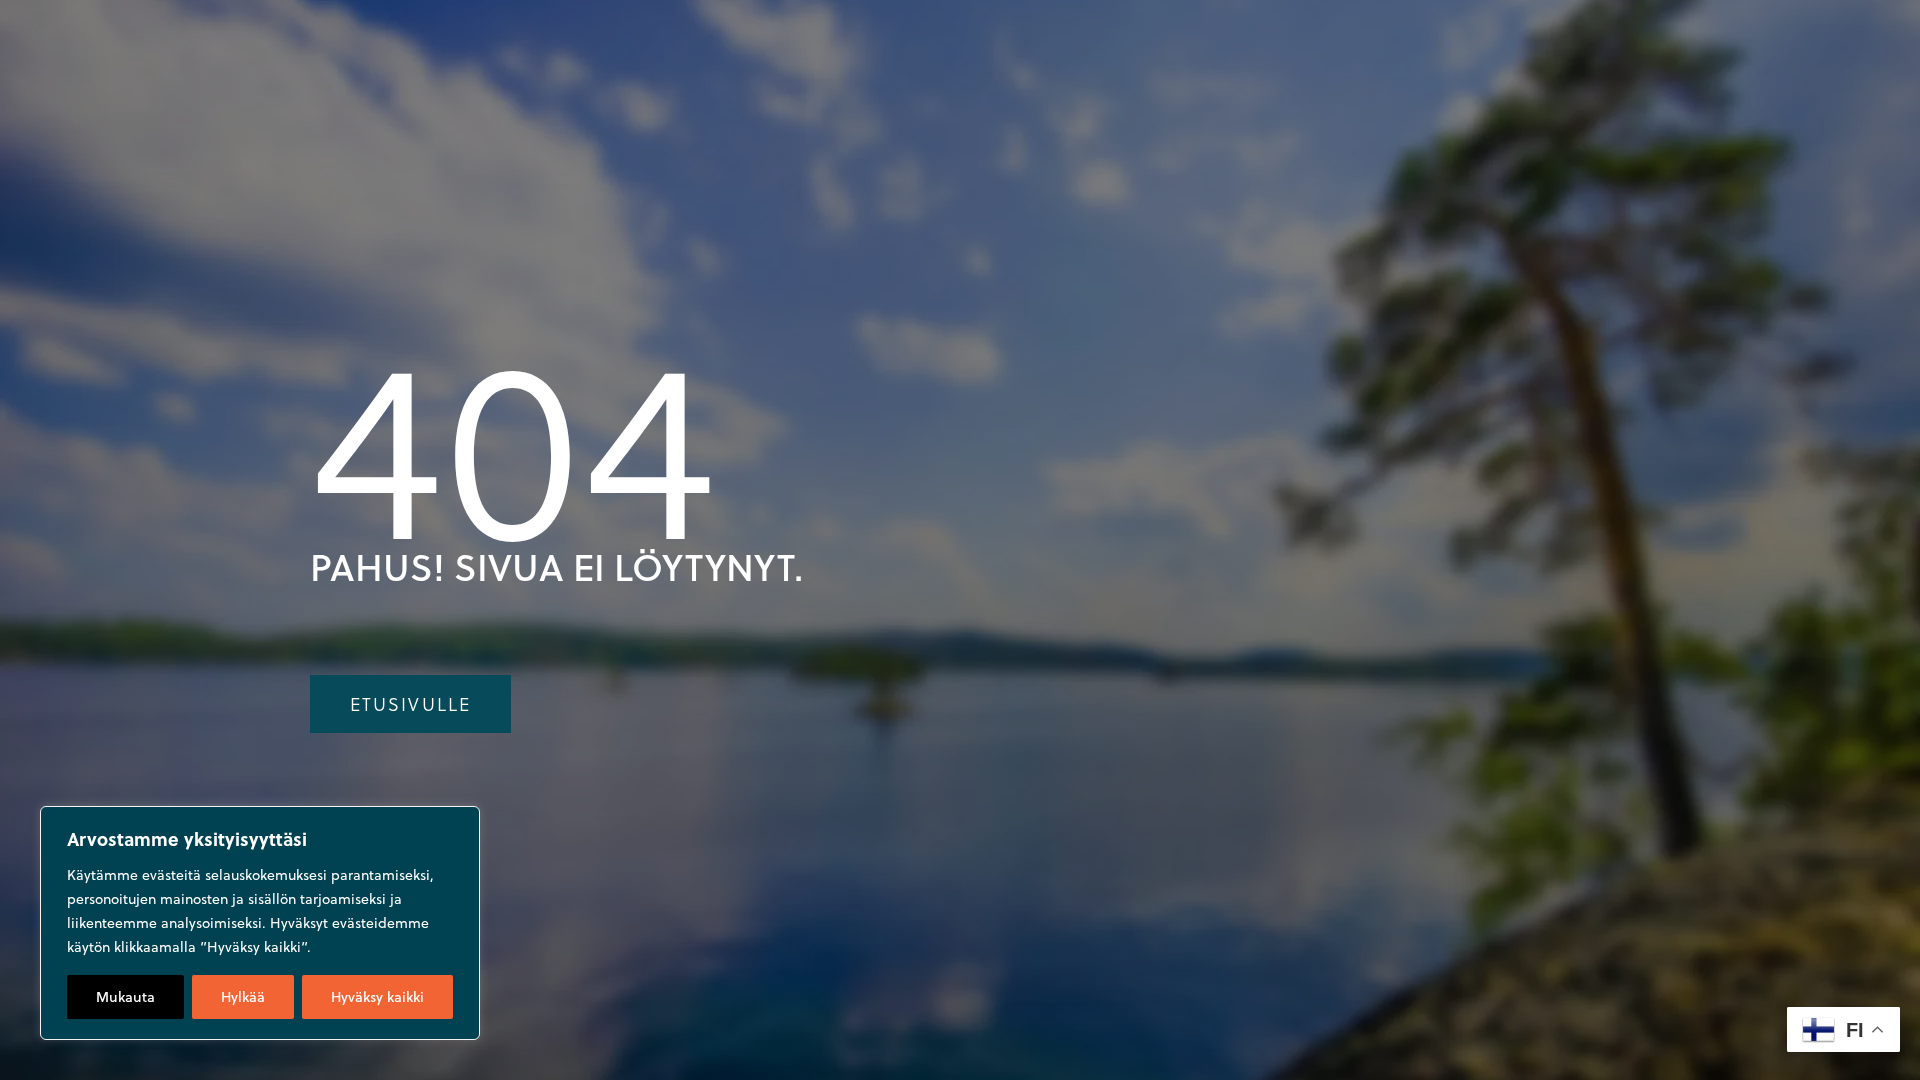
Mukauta (125, 997)
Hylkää (243, 997)
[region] (260, 923)
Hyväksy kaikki (377, 997)
